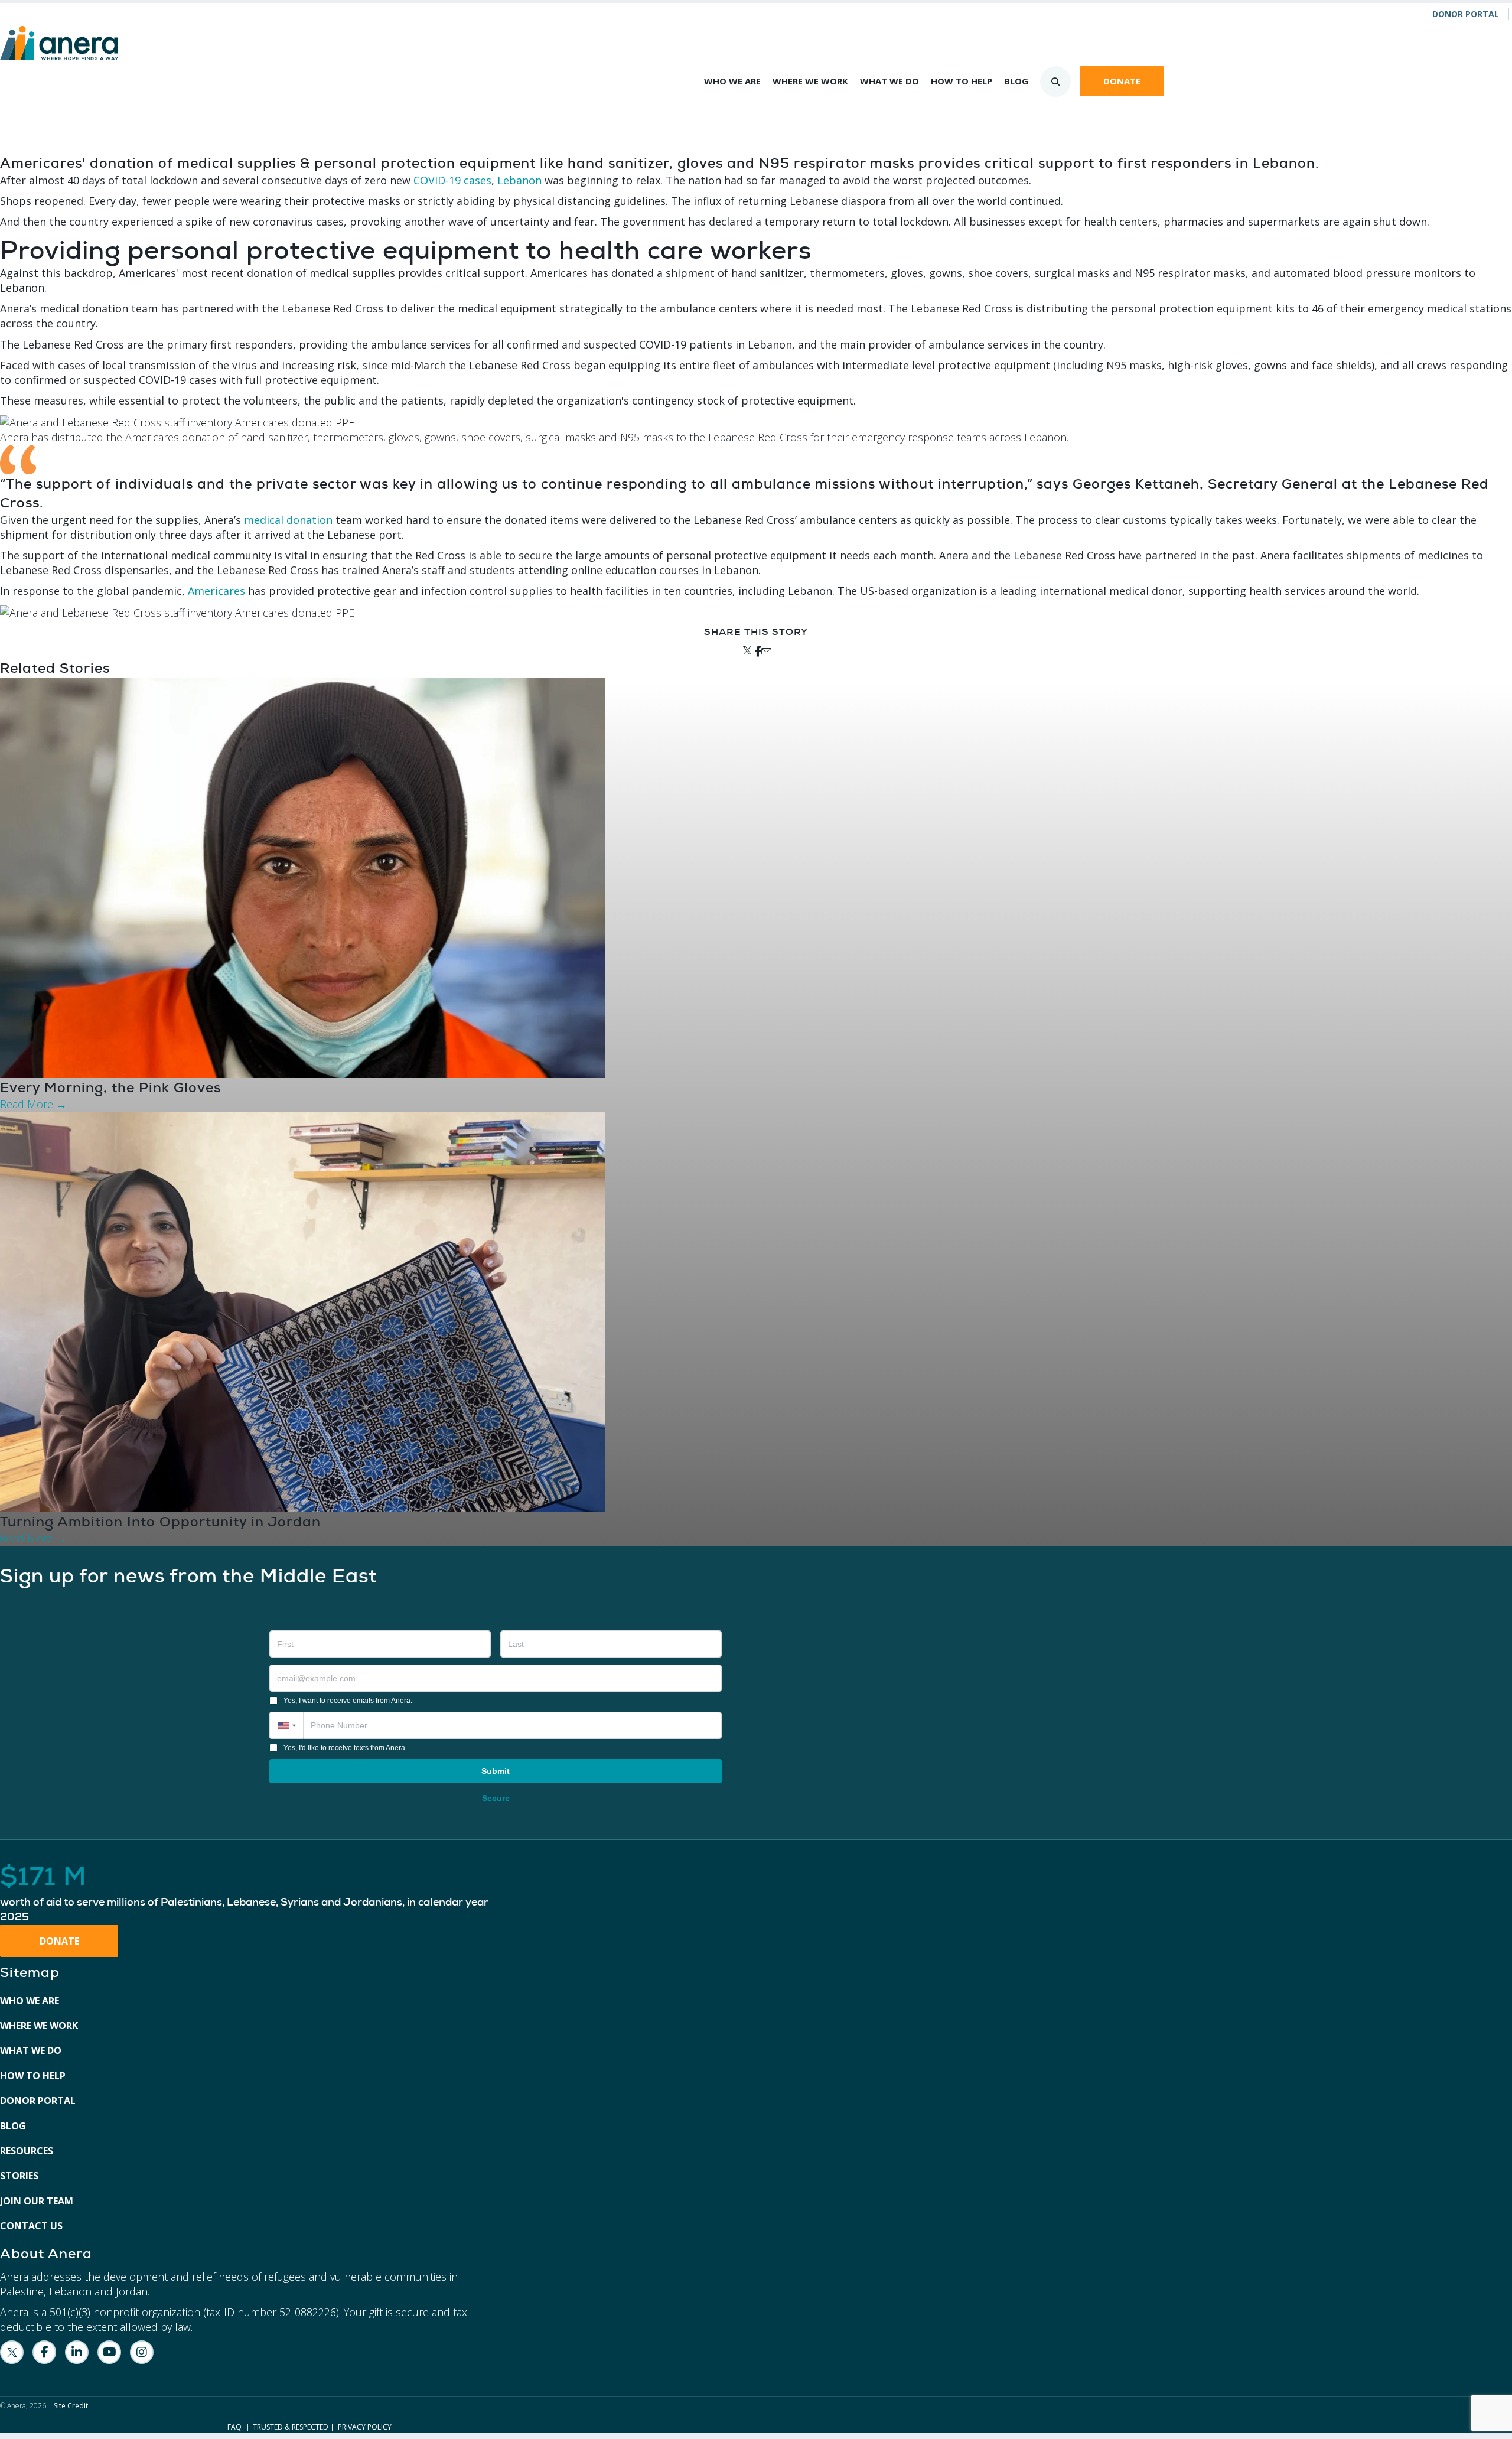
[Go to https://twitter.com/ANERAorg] (12, 2352)
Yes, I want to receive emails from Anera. (348, 1701)
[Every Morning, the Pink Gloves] (302, 877)
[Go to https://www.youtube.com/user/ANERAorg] (109, 2352)
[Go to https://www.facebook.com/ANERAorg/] (44, 2352)
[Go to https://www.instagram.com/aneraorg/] (142, 2352)
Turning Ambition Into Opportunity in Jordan (160, 1522)
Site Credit (71, 2406)
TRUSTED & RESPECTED (291, 2427)
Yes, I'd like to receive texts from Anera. (345, 1748)
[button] (286, 1725)
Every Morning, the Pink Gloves (110, 1087)
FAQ (234, 2427)
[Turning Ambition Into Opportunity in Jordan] (302, 1311)
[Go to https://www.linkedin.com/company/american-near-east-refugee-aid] (77, 2352)
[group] (252, 1894)
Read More (33, 1104)
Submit (496, 1771)
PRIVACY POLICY (365, 2427)
